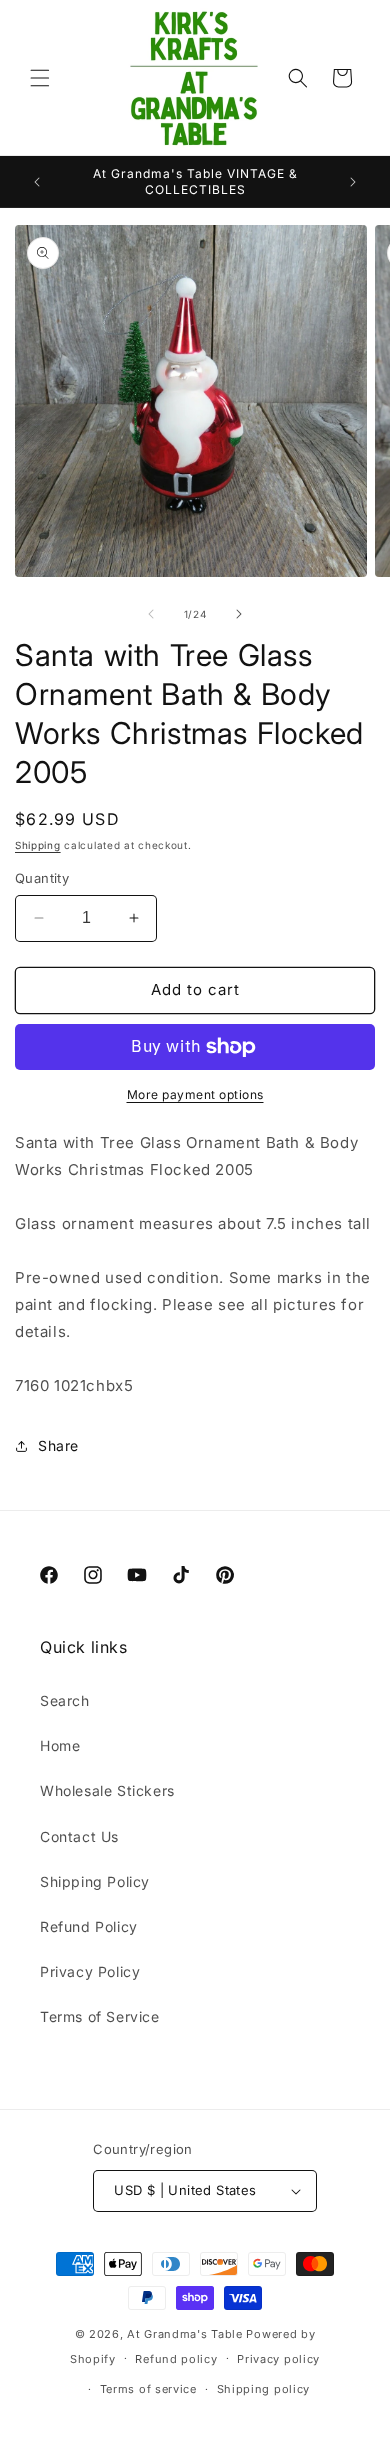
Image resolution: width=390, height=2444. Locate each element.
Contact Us (79, 1836)
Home (60, 1745)
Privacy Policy (90, 1971)
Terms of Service (100, 2016)
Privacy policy (278, 2359)
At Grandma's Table (186, 2334)
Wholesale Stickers (107, 1790)
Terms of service (148, 2389)
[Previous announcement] (37, 182)
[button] (40, 78)
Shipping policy (264, 2389)
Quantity (42, 878)
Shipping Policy (95, 1881)
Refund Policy (89, 1926)
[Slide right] (239, 614)
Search (65, 1700)
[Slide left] (151, 614)
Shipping (38, 845)
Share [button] (58, 1445)
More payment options (195, 1094)
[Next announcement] (353, 182)
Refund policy (176, 2359)
